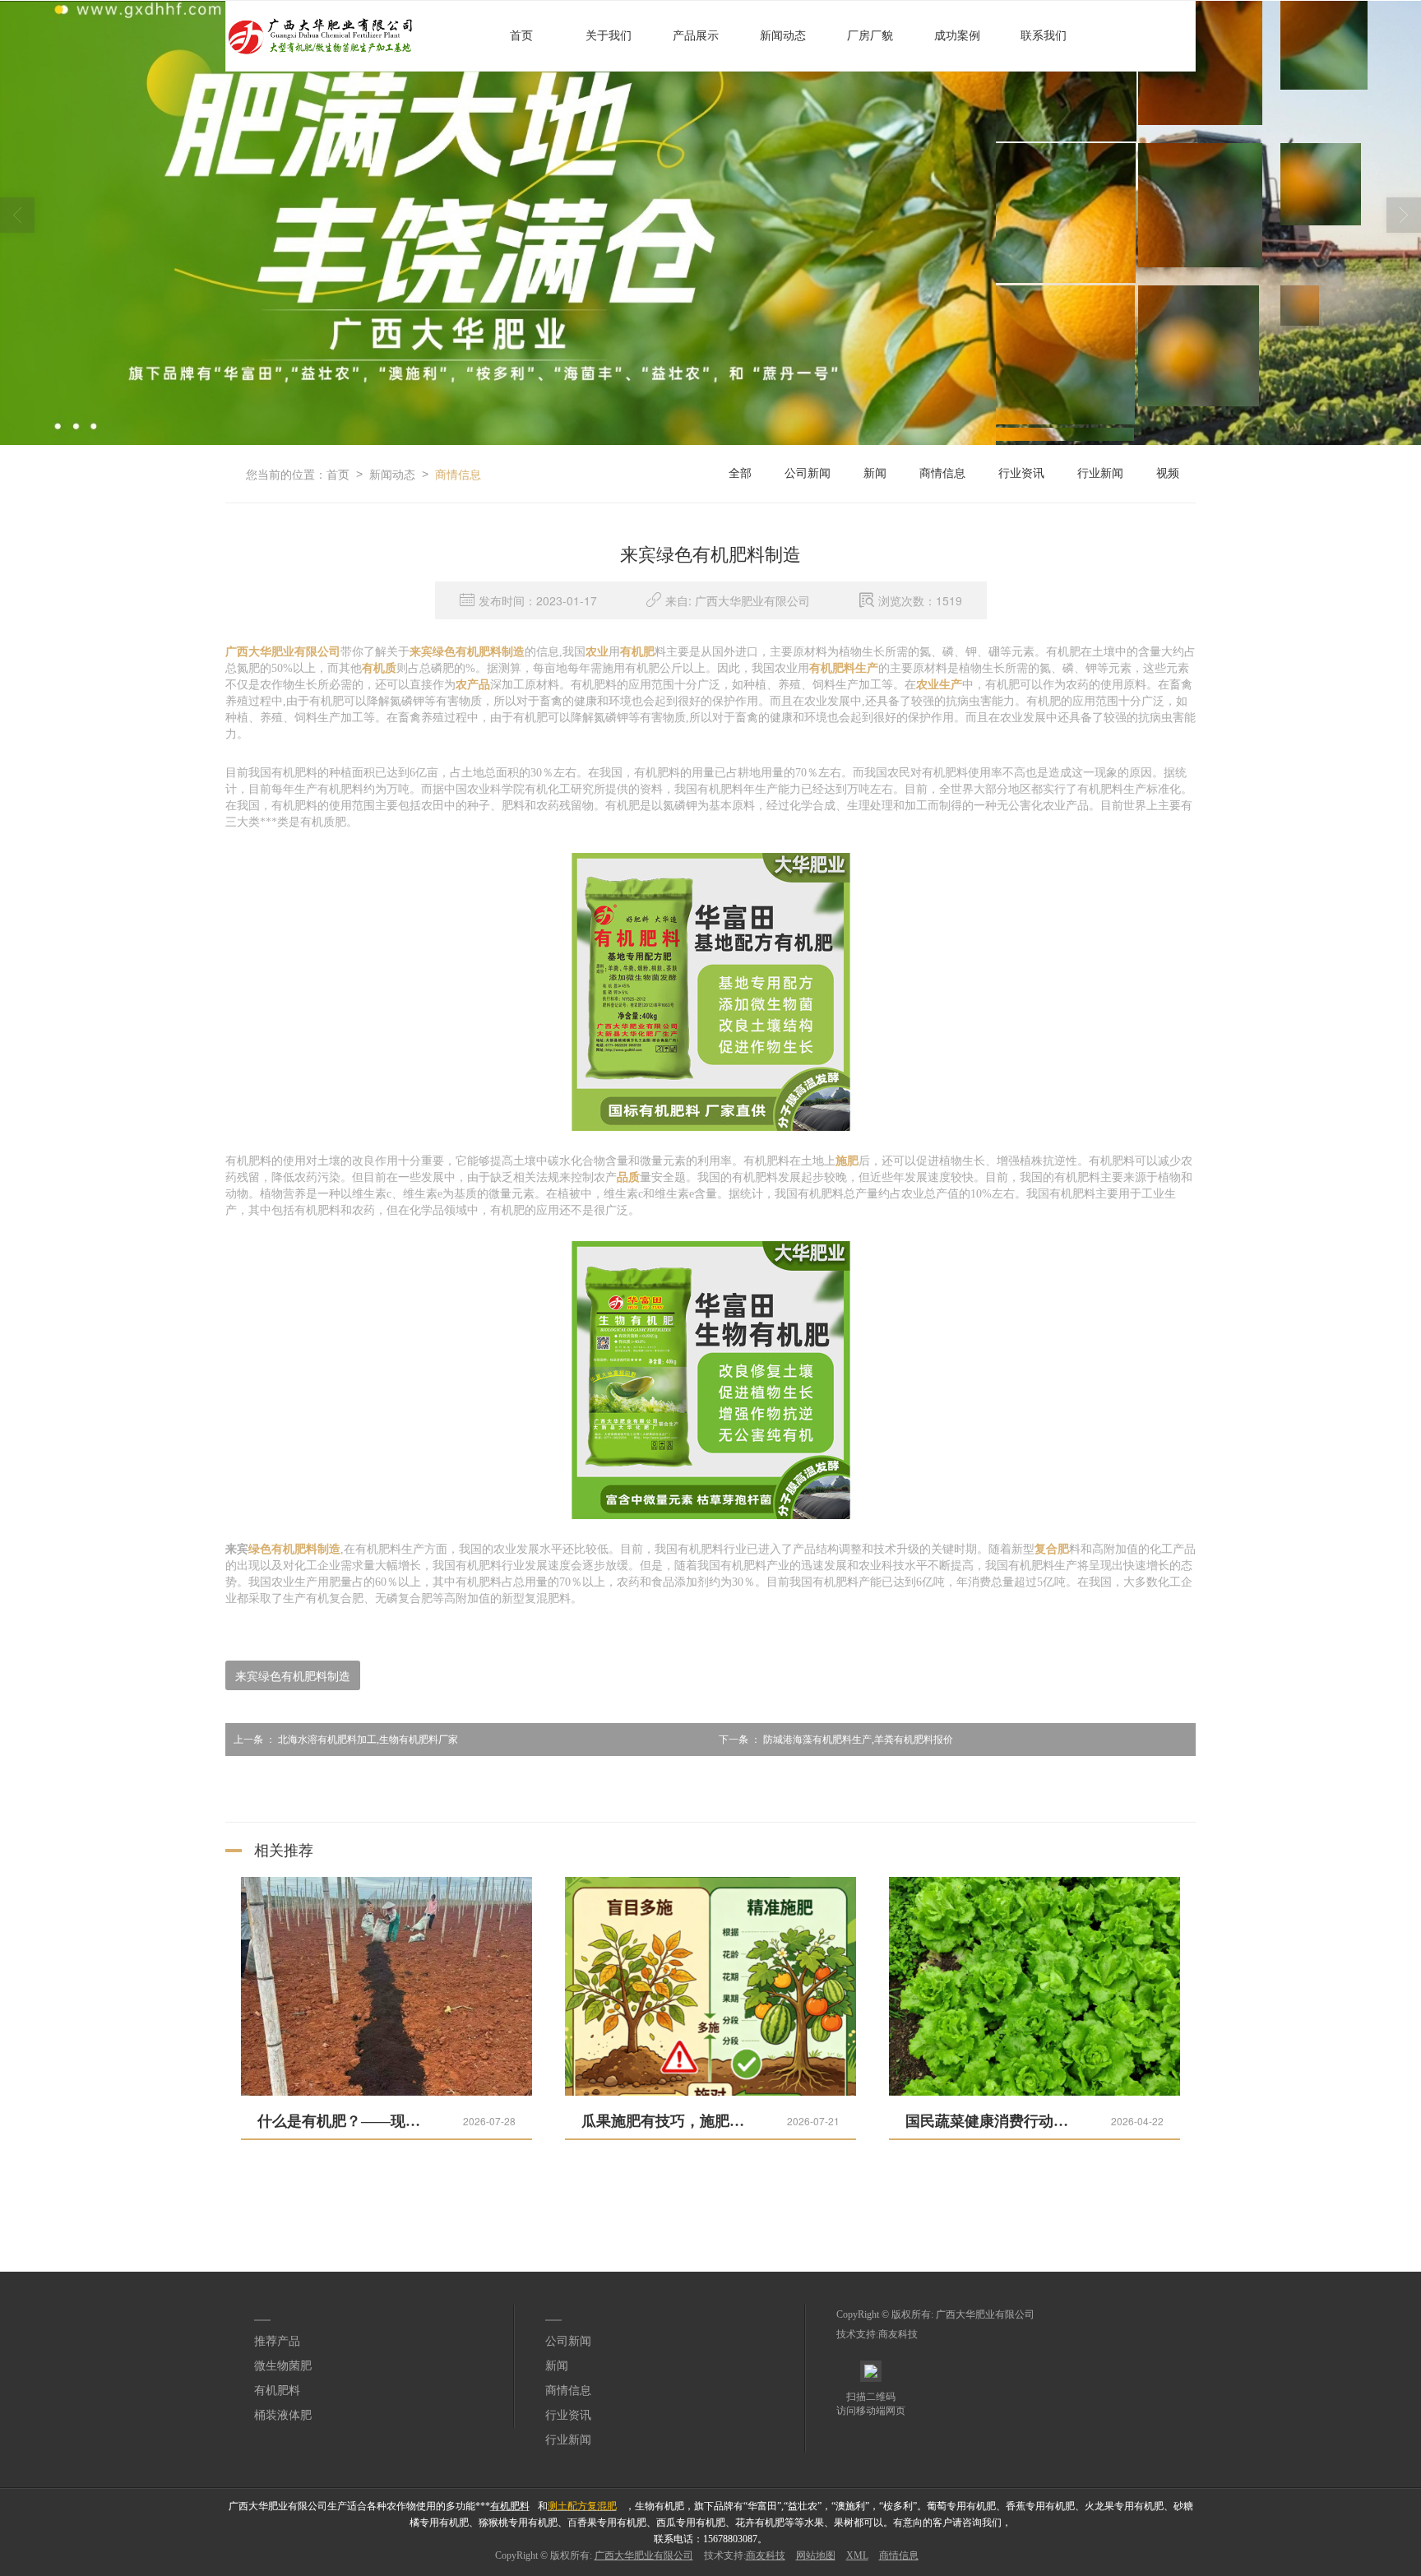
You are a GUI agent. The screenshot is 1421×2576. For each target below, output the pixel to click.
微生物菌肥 (283, 2366)
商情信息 (458, 474)
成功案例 (957, 36)
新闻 (875, 473)
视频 (1168, 473)
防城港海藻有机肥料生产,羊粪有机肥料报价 (836, 1740)
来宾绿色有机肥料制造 (293, 1675)
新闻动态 (783, 36)
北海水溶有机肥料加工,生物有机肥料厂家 (346, 1740)
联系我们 (1044, 36)
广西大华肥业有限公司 (985, 2314)
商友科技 (898, 2334)
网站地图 (816, 2555)
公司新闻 (808, 473)
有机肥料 (277, 2391)
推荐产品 (277, 2341)
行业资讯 (1021, 473)
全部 (740, 473)
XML (857, 2555)
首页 (521, 36)
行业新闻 (1100, 473)
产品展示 (696, 36)
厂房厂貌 (870, 36)
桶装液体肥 (283, 2415)
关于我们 (609, 36)
